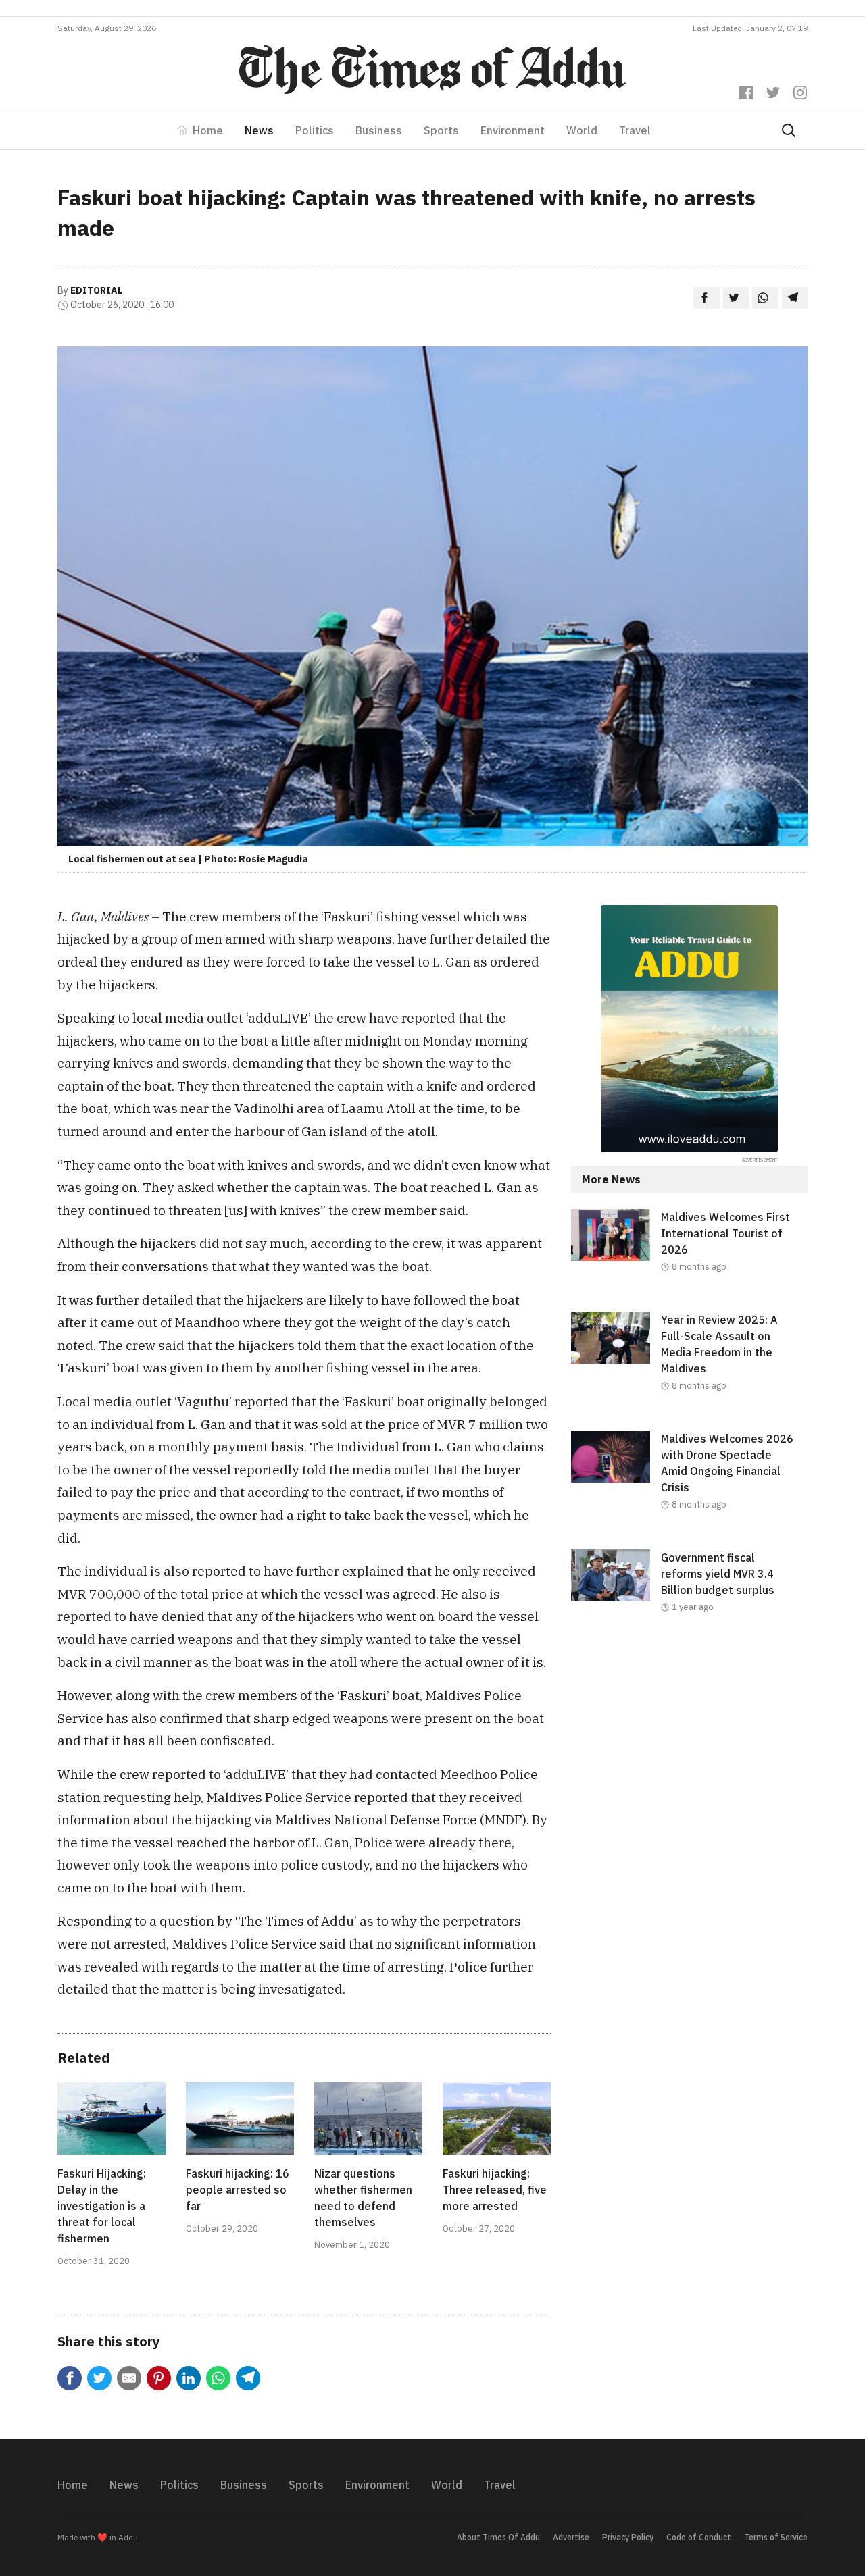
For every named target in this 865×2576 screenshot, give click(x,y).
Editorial (97, 290)
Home (208, 130)
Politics (315, 130)
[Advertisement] (689, 1763)
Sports (441, 130)
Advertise (571, 2537)
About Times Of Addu (498, 2537)
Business (379, 130)
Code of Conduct (699, 2537)
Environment (513, 130)
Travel (635, 130)
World (582, 130)
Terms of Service (776, 2537)
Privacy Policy (628, 2537)
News (259, 130)
